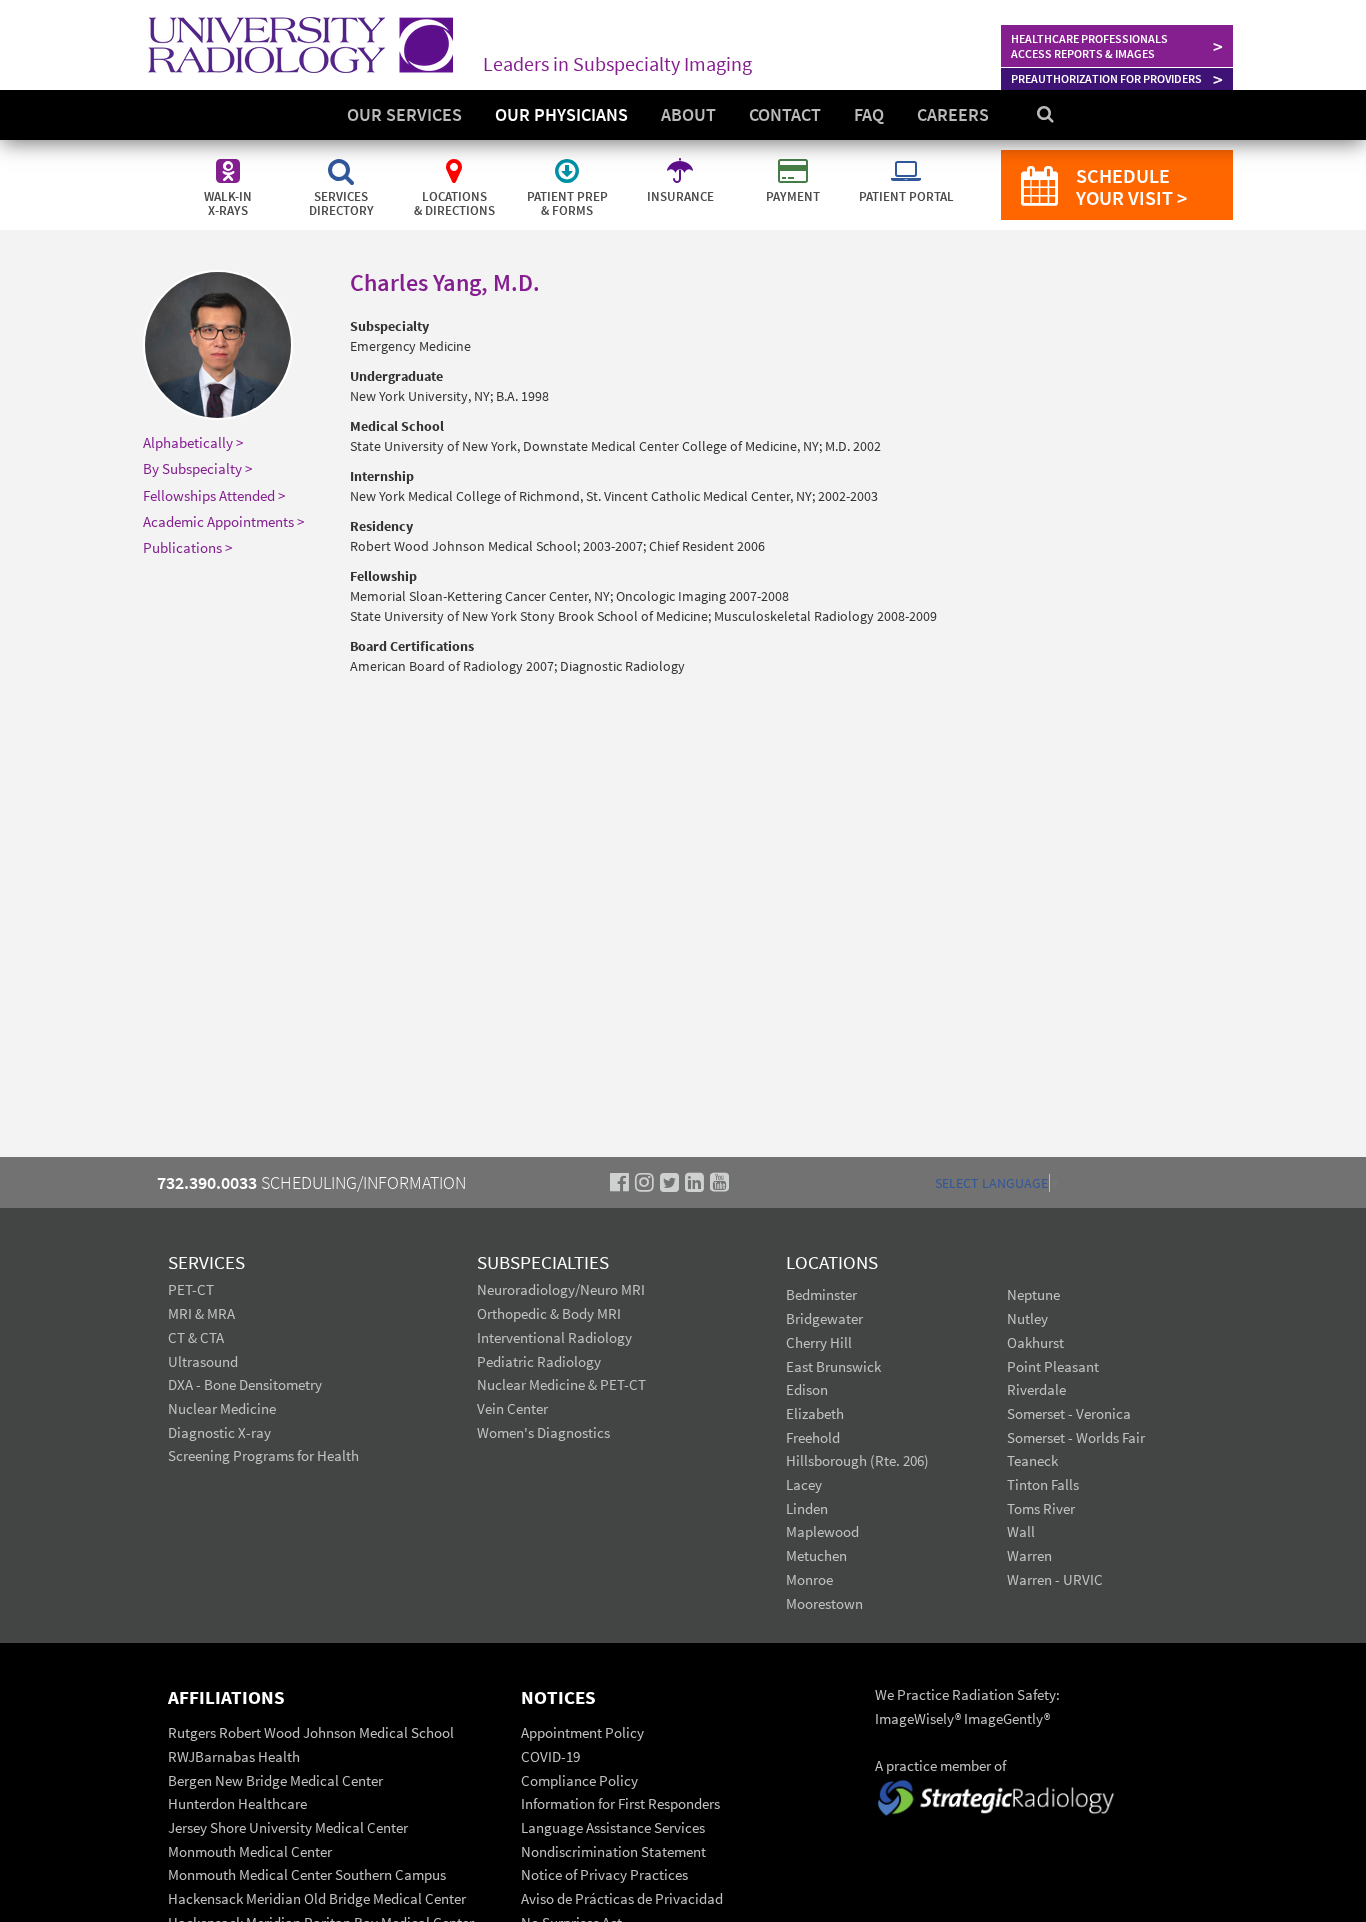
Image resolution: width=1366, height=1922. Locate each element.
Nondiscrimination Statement (613, 1851)
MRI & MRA (201, 1313)
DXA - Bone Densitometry (245, 1384)
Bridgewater (824, 1318)
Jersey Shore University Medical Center (288, 1827)
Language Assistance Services (613, 1827)
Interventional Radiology (554, 1337)
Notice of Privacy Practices (604, 1874)
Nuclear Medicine (222, 1408)
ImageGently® (1007, 1718)
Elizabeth (815, 1413)
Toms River (1041, 1508)
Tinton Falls (1043, 1484)
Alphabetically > (193, 442)
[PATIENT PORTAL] (906, 160)
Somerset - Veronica (1069, 1413)
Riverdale (1036, 1389)
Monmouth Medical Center (250, 1851)
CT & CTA (196, 1337)
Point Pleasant (1053, 1366)
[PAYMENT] (794, 160)
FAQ (869, 114)
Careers (953, 114)
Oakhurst (1035, 1342)
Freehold (813, 1437)
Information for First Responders (620, 1803)
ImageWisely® (919, 1718)
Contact (785, 114)
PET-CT (191, 1289)
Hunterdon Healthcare (237, 1803)
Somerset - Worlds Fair (1076, 1437)
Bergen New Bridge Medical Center (275, 1780)
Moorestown (824, 1603)
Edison (807, 1389)
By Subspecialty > (197, 468)
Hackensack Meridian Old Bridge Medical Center (317, 1898)
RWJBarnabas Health (234, 1756)
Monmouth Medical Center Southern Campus (307, 1874)
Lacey (804, 1484)
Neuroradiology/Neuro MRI (561, 1289)
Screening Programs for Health (263, 1455)
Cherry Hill (819, 1342)
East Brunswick (833, 1366)
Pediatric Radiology (539, 1361)
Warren (1029, 1555)
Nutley (1027, 1318)
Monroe (809, 1579)
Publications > (187, 547)
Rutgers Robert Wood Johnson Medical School (311, 1732)
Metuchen (816, 1555)
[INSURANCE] (681, 160)
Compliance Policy (579, 1780)
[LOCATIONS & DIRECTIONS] (455, 160)
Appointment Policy (582, 1732)
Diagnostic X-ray (219, 1432)
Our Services (404, 114)
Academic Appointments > (223, 521)
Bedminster (821, 1294)
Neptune (1033, 1294)
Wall (1021, 1531)
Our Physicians (561, 114)
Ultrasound (203, 1361)
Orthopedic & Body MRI (549, 1313)
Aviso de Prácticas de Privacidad (622, 1898)
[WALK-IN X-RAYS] (229, 160)
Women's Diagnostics (543, 1432)
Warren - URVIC (1055, 1579)
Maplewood (822, 1531)
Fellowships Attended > (214, 495)
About (688, 114)
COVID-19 (550, 1756)
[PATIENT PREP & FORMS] (568, 160)
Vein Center (512, 1408)
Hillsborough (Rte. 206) (857, 1460)
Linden (807, 1508)
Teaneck (1032, 1460)
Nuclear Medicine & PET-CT (561, 1384)
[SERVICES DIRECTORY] (342, 160)
